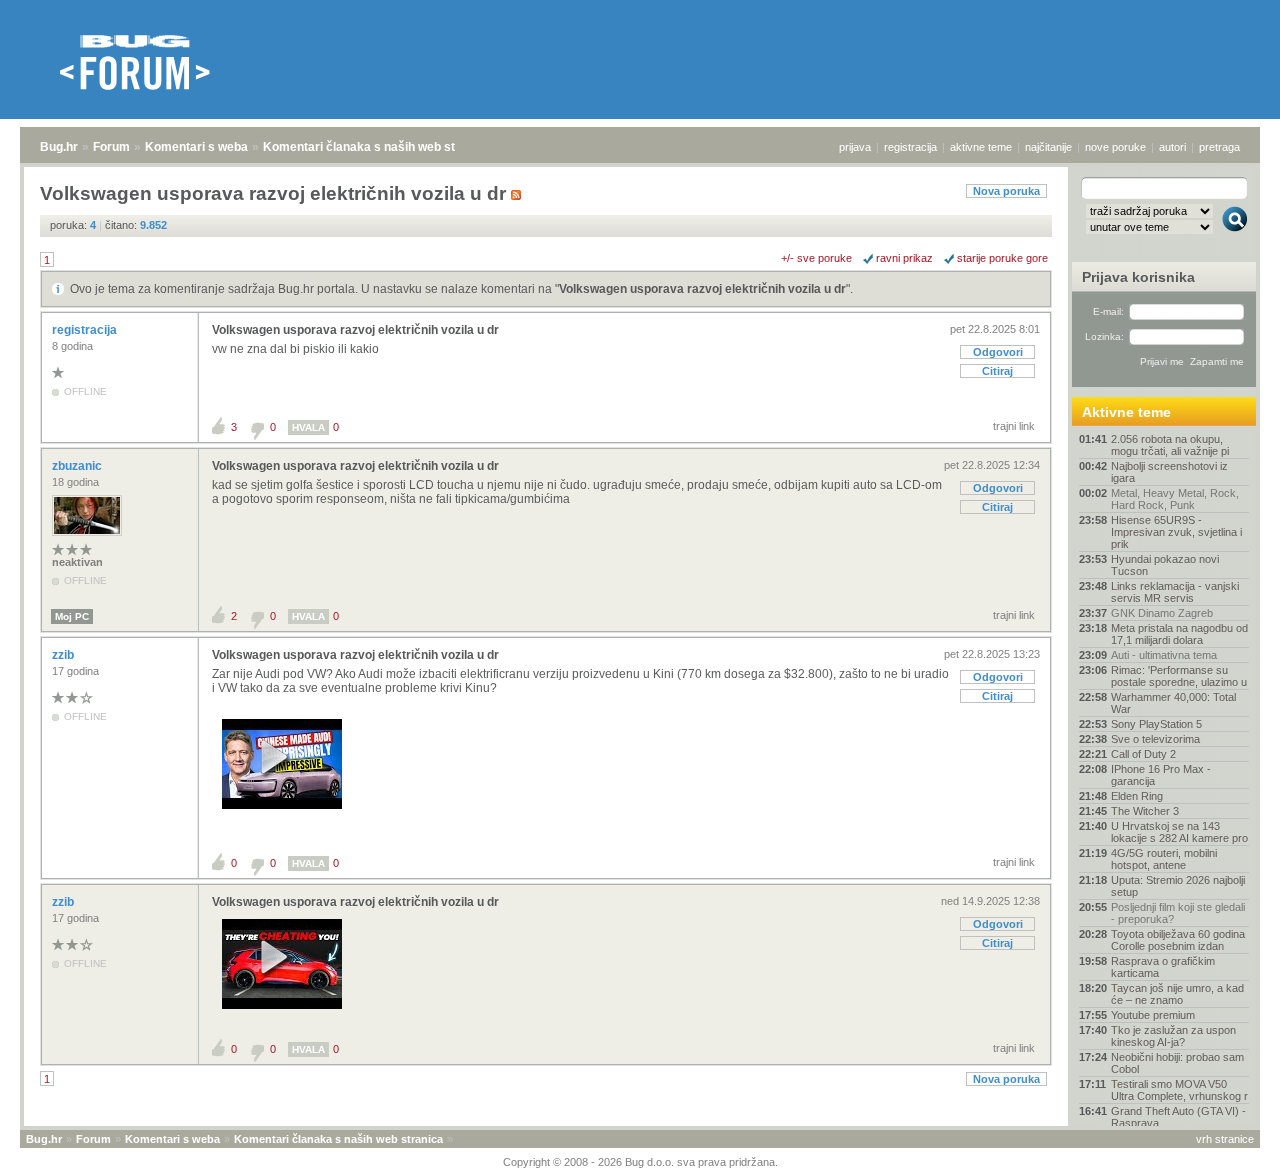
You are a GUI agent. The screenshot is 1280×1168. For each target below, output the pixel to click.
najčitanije (1048, 147)
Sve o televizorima (1155, 739)
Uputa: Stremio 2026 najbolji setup (1178, 886)
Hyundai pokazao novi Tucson (1165, 565)
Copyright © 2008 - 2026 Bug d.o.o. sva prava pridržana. (640, 1162)
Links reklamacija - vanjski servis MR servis (1175, 592)
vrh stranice (1225, 1139)
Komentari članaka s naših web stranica (377, 147)
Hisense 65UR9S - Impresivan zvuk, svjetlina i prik (1176, 532)
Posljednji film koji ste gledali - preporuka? (1178, 913)
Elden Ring (1137, 796)
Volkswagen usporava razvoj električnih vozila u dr (702, 289)
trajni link (1014, 426)
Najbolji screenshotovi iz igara (1169, 472)
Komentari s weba (196, 147)
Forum (111, 147)
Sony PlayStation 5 (1156, 724)
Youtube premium (1153, 1015)
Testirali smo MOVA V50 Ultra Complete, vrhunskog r (1179, 1090)
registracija (910, 147)
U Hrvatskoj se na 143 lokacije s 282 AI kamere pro (1179, 832)
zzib (64, 655)
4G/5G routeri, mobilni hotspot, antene (1164, 859)
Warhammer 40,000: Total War (1173, 703)
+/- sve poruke (816, 258)
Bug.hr (59, 147)
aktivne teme (981, 147)
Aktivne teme (1126, 412)
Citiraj (997, 371)
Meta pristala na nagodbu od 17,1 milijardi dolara (1179, 634)
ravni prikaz (904, 258)
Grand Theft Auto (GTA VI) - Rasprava (1178, 1117)
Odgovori (998, 352)
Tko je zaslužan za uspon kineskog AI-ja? (1173, 1036)
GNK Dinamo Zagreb (1162, 613)
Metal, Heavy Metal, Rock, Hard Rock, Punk (1175, 499)
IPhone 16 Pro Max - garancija (1161, 775)
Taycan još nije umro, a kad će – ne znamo (1177, 994)
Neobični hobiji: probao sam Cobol (1177, 1063)
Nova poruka (1006, 191)
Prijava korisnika (1138, 277)
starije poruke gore (1002, 258)
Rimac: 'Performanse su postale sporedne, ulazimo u (1179, 676)
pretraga (1219, 147)
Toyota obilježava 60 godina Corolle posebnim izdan (1178, 940)
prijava (855, 147)
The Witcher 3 (1145, 811)
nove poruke (1115, 147)
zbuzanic (78, 466)
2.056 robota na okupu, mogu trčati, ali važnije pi (1170, 445)
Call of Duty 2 (1143, 754)
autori (1172, 147)
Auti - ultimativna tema (1164, 655)
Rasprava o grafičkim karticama (1163, 967)
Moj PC (72, 616)
